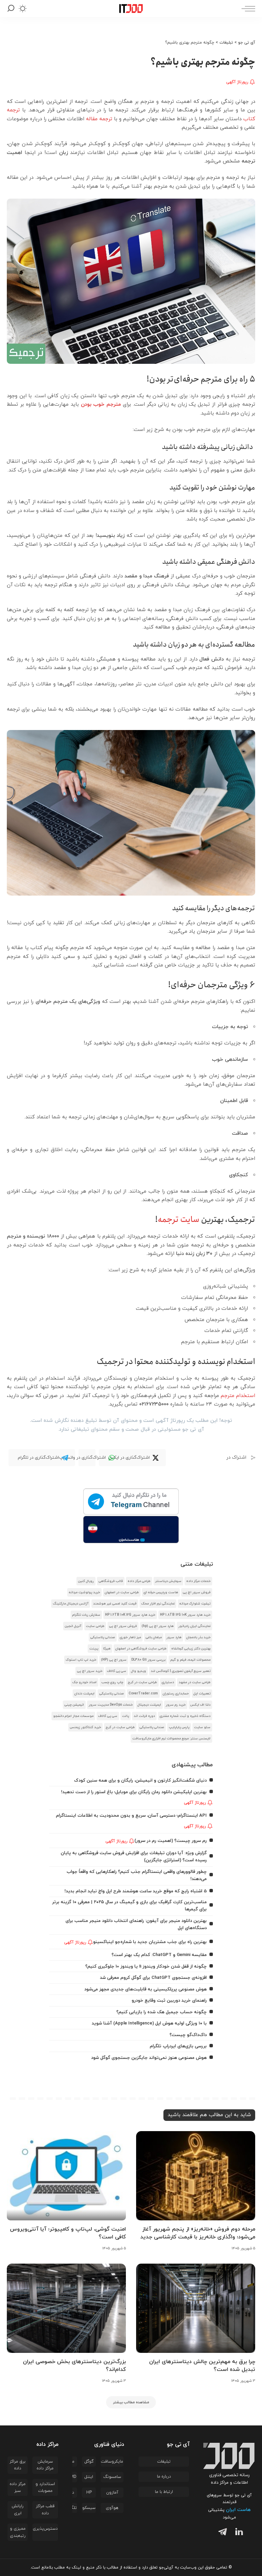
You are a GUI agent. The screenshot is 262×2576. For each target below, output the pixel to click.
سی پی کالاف (117, 1671)
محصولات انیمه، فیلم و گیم (190, 1660)
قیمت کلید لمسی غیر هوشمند (115, 1604)
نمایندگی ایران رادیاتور (194, 1626)
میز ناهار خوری (130, 1637)
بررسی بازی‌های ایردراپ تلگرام (178, 2046)
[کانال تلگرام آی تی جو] (131, 1502)
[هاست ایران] (131, 1530)
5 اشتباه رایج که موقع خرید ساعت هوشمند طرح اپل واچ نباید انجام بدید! (136, 1891)
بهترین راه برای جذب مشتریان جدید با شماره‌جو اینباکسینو (150, 1942)
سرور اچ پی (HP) (114, 1660)
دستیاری (168, 1682)
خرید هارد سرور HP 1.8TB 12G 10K (185, 1615)
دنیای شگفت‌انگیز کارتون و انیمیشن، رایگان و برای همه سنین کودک (140, 1780)
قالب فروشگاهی (111, 1581)
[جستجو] (11, 9)
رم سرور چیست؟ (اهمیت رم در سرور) (171, 1841)
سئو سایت (202, 1727)
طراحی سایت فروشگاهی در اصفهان (141, 1649)
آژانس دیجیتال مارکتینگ (71, 1604)
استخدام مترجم (238, 1396)
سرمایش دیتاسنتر (168, 1581)
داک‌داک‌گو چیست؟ (188, 2035)
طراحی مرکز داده (139, 1581)
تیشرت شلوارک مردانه (195, 1604)
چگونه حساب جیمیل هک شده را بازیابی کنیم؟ (162, 2012)
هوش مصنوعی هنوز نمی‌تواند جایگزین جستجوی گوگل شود (149, 2058)
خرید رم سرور (176, 1705)
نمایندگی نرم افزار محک (158, 1604)
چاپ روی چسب (112, 1682)
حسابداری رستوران (176, 1694)
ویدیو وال (139, 1671)
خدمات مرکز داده (198, 1581)
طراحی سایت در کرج (142, 1682)
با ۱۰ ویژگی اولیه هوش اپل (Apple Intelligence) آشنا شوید (149, 2023)
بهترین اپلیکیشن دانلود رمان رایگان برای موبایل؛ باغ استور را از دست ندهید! (134, 1792)
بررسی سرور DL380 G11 (148, 1660)
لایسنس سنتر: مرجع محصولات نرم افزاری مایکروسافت (171, 1739)
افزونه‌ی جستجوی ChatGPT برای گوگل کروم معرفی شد (153, 1978)
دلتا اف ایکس (200, 1705)
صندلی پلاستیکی (103, 1637)
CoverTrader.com (143, 1694)
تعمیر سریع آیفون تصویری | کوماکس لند (181, 1671)
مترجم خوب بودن (101, 405)
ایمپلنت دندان (84, 1694)
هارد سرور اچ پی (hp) (158, 1626)
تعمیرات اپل (202, 1694)
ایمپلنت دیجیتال (149, 1705)
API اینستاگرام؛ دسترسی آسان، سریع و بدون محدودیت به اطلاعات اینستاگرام (131, 1815)
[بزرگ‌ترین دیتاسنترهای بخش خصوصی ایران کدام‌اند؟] (66, 2308)
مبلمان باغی (154, 1637)
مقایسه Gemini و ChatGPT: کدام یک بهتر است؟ (159, 1955)
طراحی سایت (95, 1626)
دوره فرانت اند (144, 1716)
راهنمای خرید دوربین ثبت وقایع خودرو (169, 2000)
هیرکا (107, 1649)
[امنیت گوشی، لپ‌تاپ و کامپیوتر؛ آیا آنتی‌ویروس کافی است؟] (66, 2176)
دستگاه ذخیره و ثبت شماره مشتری (185, 1716)
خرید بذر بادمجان (198, 1637)
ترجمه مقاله (99, 119)
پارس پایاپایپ (179, 1727)
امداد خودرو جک (84, 1682)
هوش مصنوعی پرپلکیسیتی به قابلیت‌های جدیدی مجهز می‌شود (145, 1989)
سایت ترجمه (179, 1220)
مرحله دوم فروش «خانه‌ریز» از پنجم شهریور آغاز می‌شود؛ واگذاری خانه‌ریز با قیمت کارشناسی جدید (198, 2233)
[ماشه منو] (247, 9)
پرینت (94, 1649)
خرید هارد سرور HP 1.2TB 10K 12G (130, 1615)
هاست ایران (238, 2510)
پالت (126, 1716)
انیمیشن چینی (74, 1705)
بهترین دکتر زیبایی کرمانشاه (191, 1649)
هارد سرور (174, 1637)
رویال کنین (86, 1581)
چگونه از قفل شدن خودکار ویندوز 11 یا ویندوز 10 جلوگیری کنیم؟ (146, 1966)
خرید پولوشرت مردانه (84, 1592)
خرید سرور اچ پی (90, 1671)
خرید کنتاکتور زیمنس (85, 1727)
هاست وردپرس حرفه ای (161, 1592)
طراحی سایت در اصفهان (122, 1592)
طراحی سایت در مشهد (195, 1682)
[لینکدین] (238, 2533)
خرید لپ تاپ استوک (81, 1660)
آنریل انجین (73, 1626)
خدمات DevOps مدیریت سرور (111, 1705)
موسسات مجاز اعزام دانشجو (73, 1716)
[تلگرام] (221, 2533)
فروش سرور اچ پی (197, 1592)
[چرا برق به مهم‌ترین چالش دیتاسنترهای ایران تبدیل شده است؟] (196, 2308)
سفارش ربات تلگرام (86, 1615)
